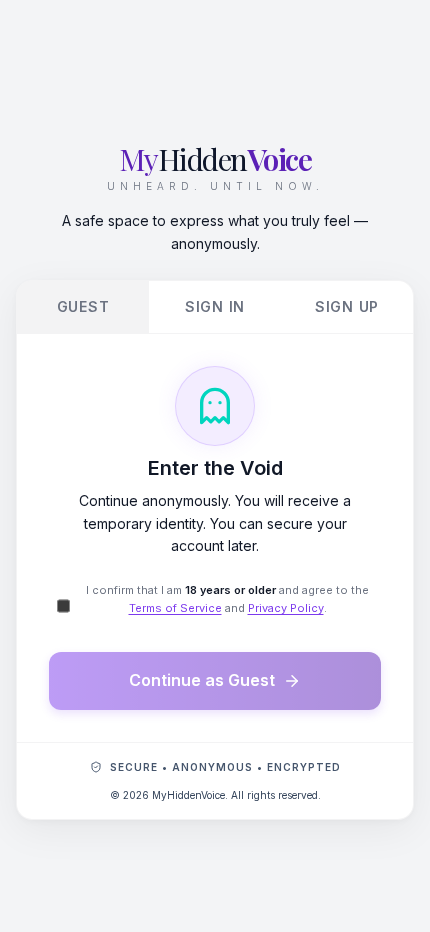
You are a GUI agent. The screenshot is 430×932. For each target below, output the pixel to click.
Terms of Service (175, 608)
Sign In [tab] (215, 306)
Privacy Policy (286, 608)
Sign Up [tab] (347, 306)
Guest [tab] (83, 306)
